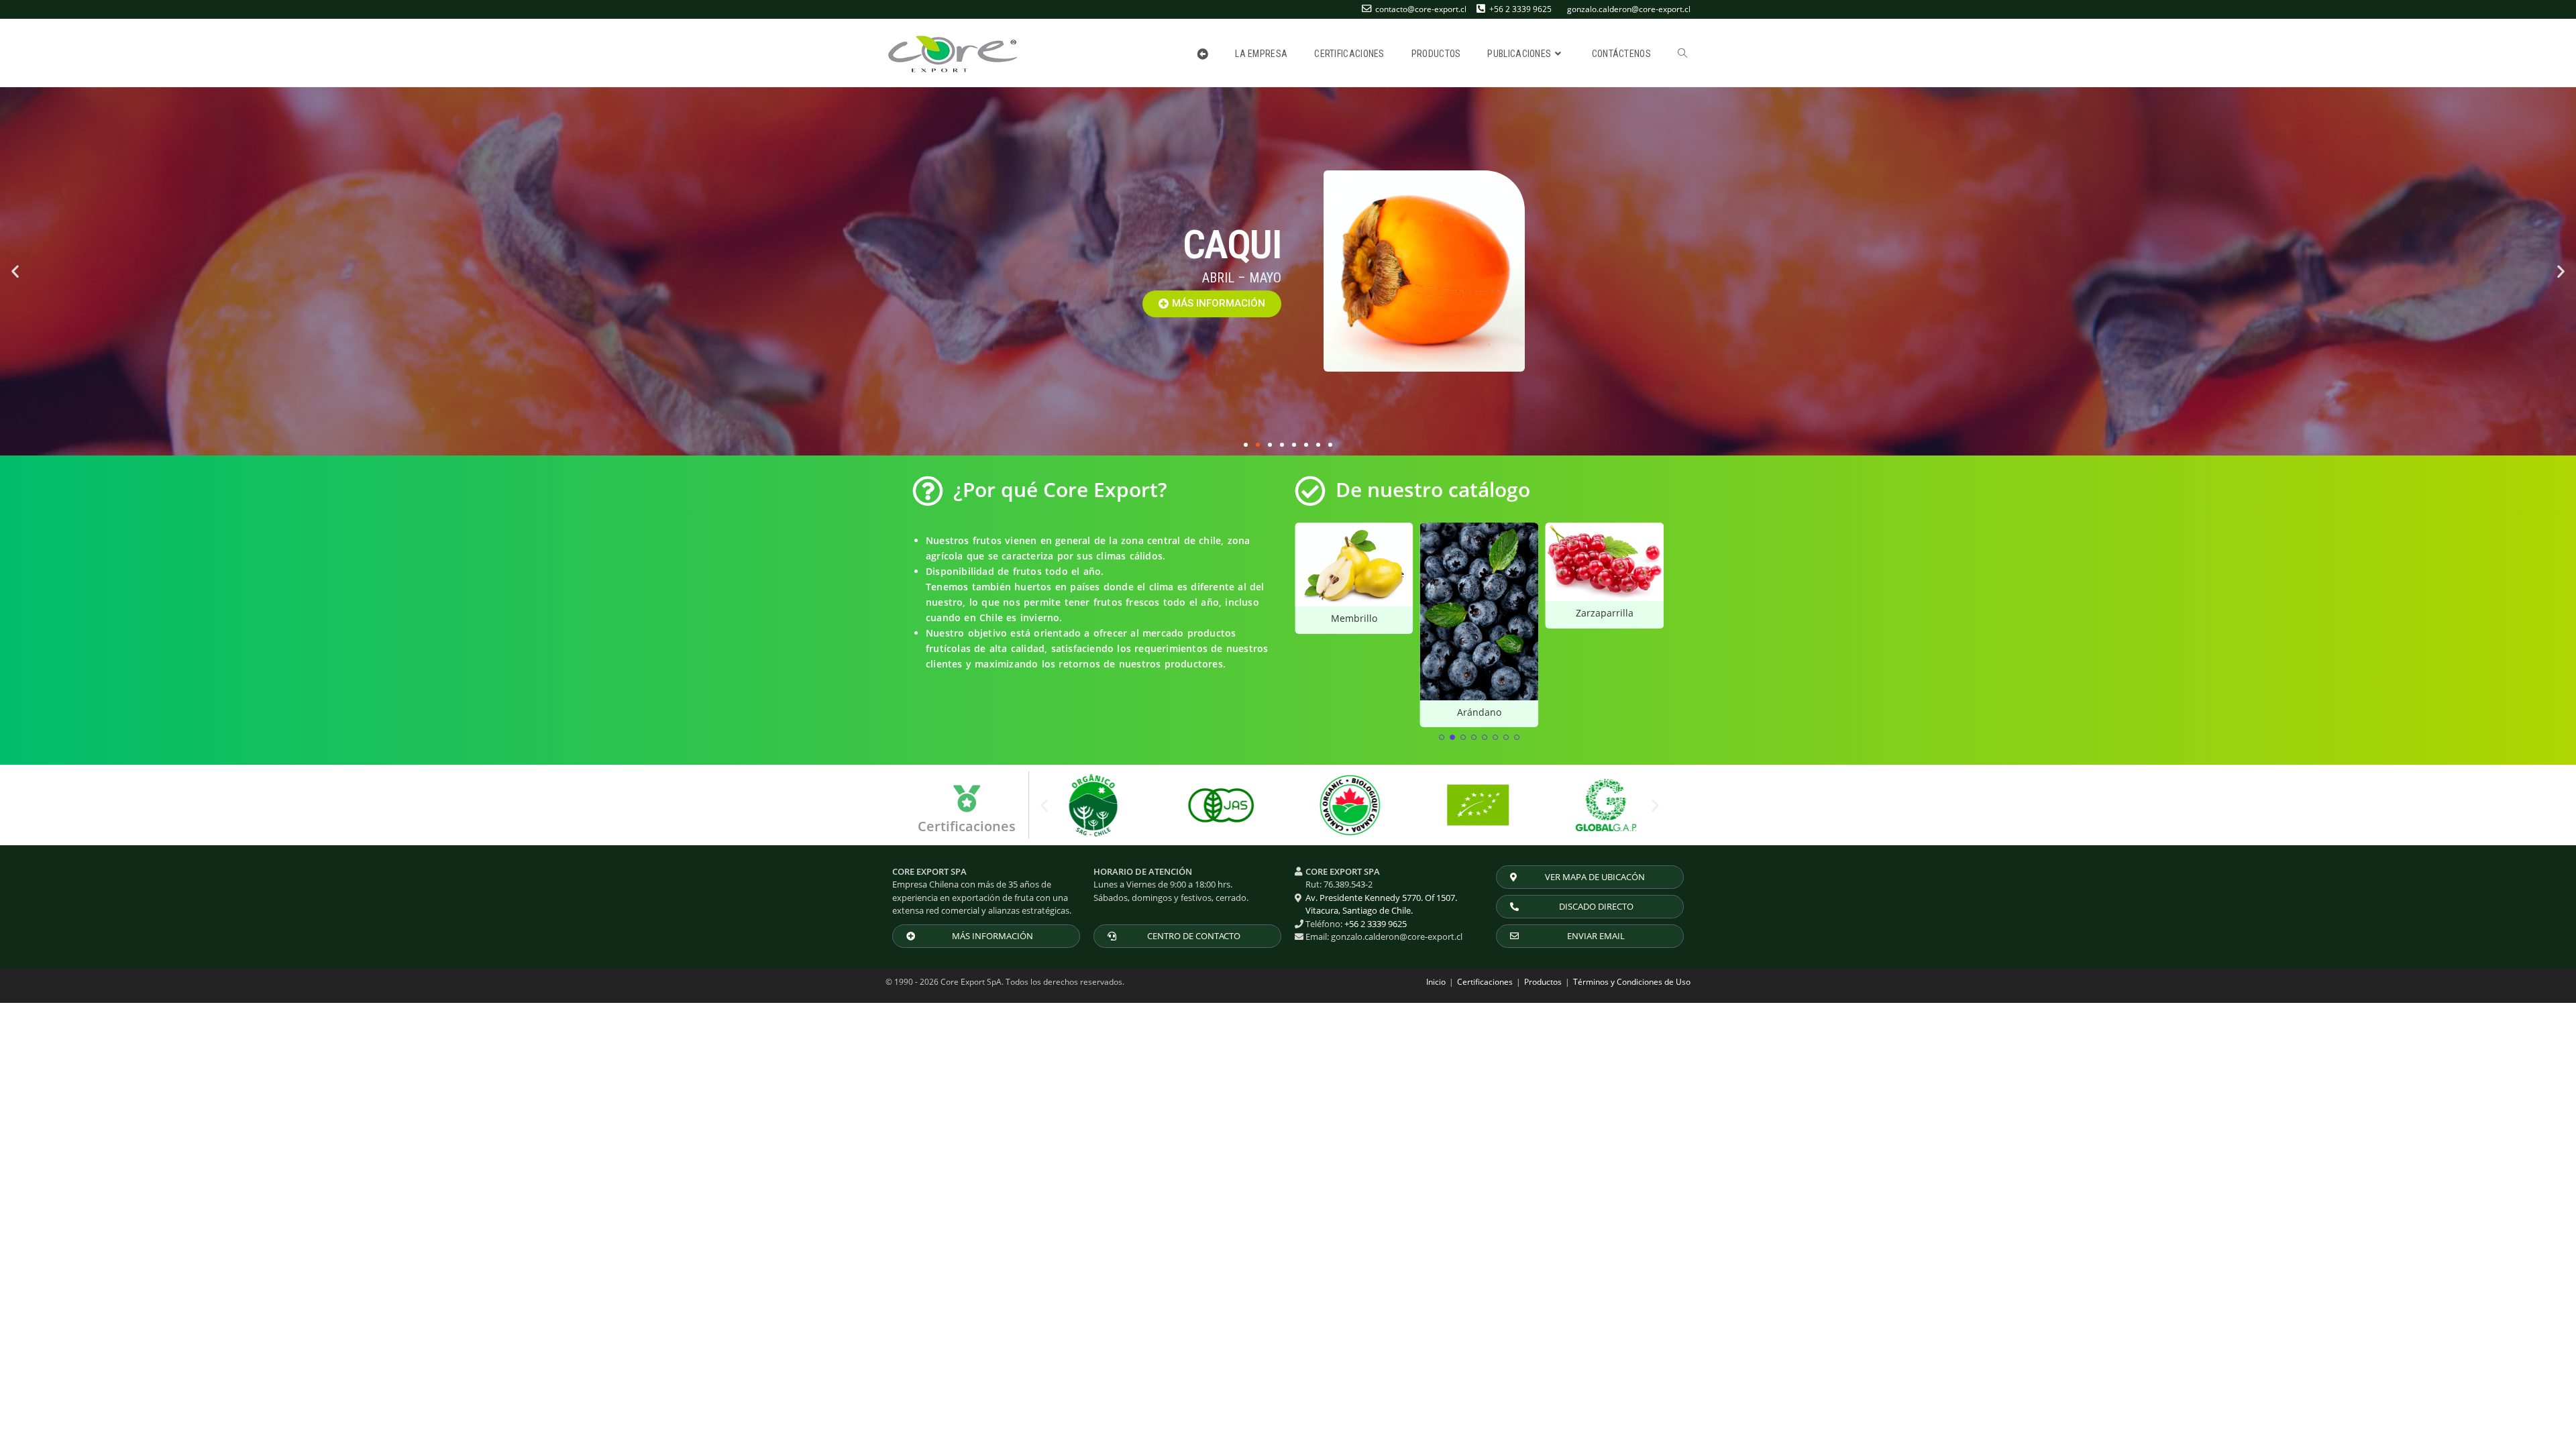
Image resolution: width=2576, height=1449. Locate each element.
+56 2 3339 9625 (1376, 924)
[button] (1212, 304)
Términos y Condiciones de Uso (1632, 982)
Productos (1543, 982)
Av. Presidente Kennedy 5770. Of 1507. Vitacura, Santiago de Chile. (1380, 904)
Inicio (1436, 982)
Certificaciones (967, 826)
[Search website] (1682, 54)
